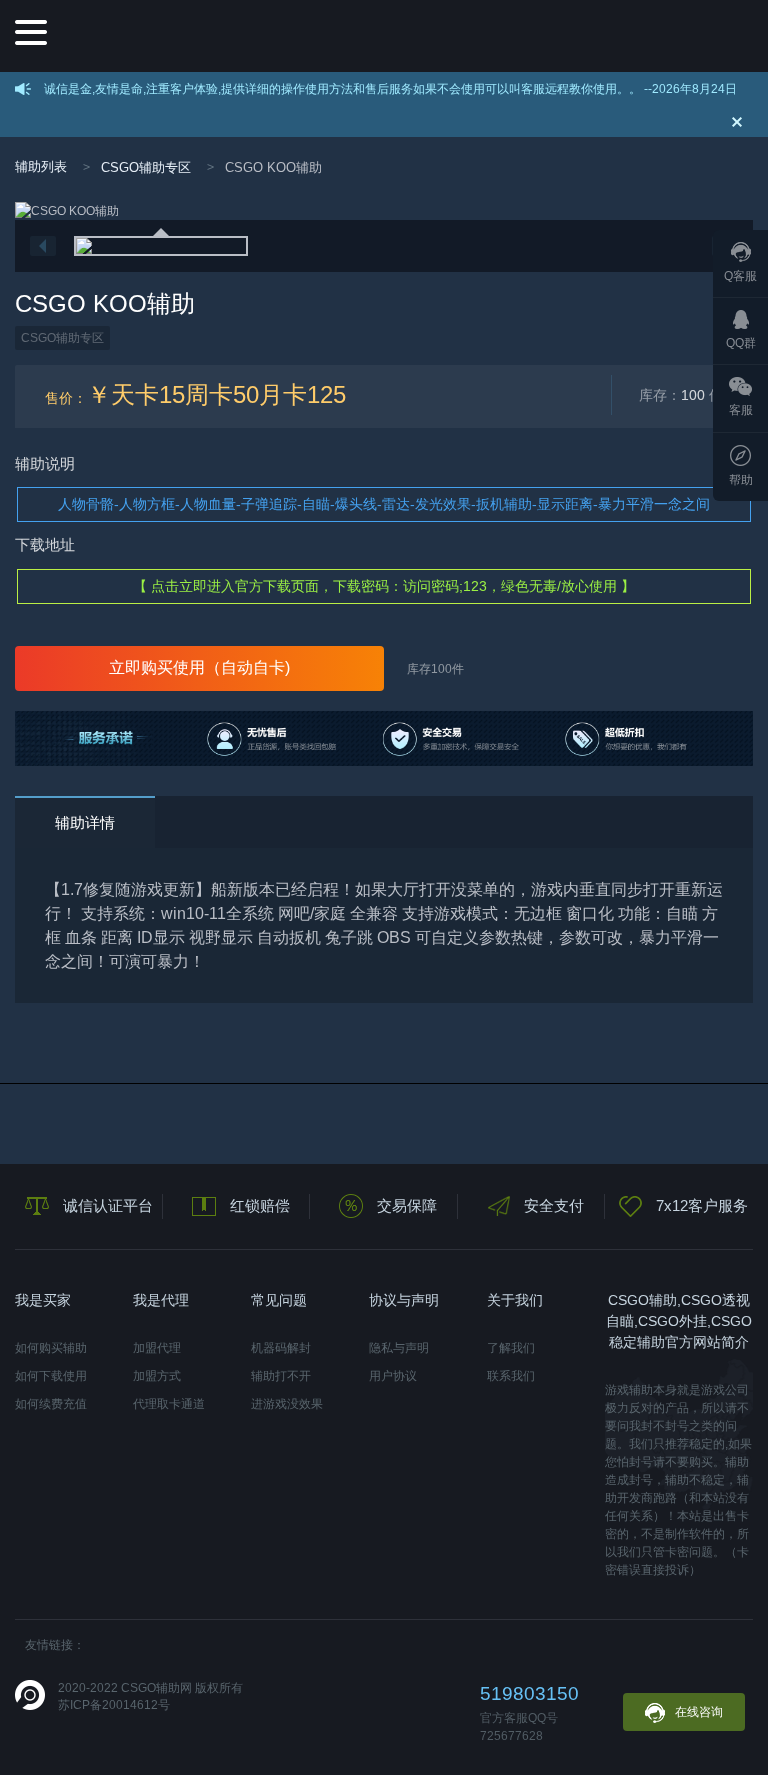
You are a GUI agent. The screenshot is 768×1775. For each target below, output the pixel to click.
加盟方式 (157, 1376)
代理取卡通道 (169, 1404)
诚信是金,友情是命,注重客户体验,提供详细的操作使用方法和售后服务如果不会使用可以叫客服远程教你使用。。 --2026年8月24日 (390, 89)
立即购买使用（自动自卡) (199, 667)
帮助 (741, 480)
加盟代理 (157, 1348)
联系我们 (511, 1376)
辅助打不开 (281, 1376)
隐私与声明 (399, 1348)
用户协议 (393, 1376)
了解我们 (511, 1348)
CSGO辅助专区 (146, 167)
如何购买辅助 (51, 1348)
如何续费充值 (51, 1404)
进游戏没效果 (287, 1404)
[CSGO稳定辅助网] (400, 36)
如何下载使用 (51, 1376)
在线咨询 (699, 1712)
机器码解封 (281, 1348)
